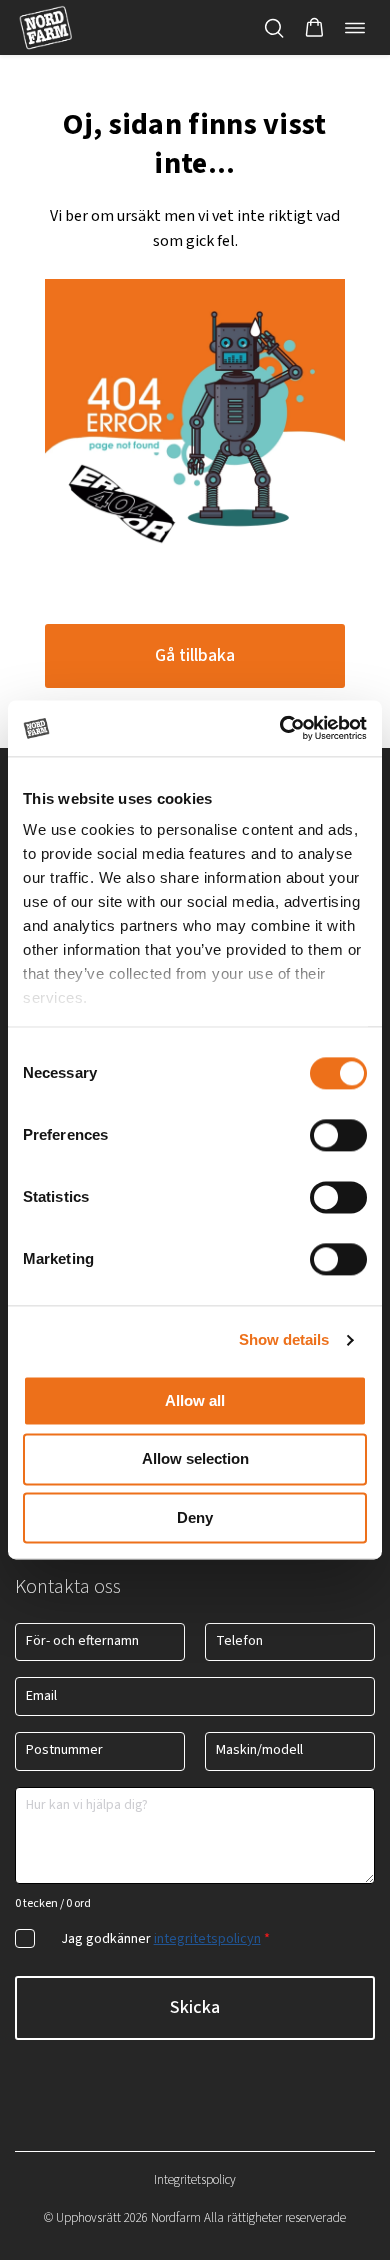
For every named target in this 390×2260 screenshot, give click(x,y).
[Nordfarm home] (45, 27)
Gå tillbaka (195, 655)
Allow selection (195, 1459)
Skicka (195, 2007)
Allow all (195, 1400)
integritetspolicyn (207, 1939)
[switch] (338, 1135)
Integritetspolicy (195, 2180)
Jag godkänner (165, 1939)
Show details (284, 1339)
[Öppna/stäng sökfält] (274, 28)
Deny (195, 1517)
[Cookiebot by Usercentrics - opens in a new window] (280, 728)
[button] (314, 28)
